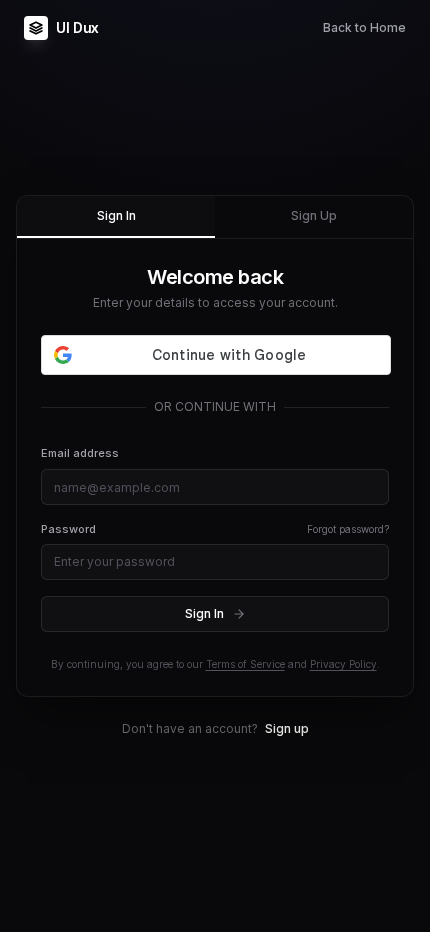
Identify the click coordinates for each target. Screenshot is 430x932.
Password (68, 529)
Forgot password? (348, 529)
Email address (80, 453)
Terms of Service (245, 664)
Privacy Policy (343, 664)
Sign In (116, 215)
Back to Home (364, 27)
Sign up (287, 728)
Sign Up (314, 215)
